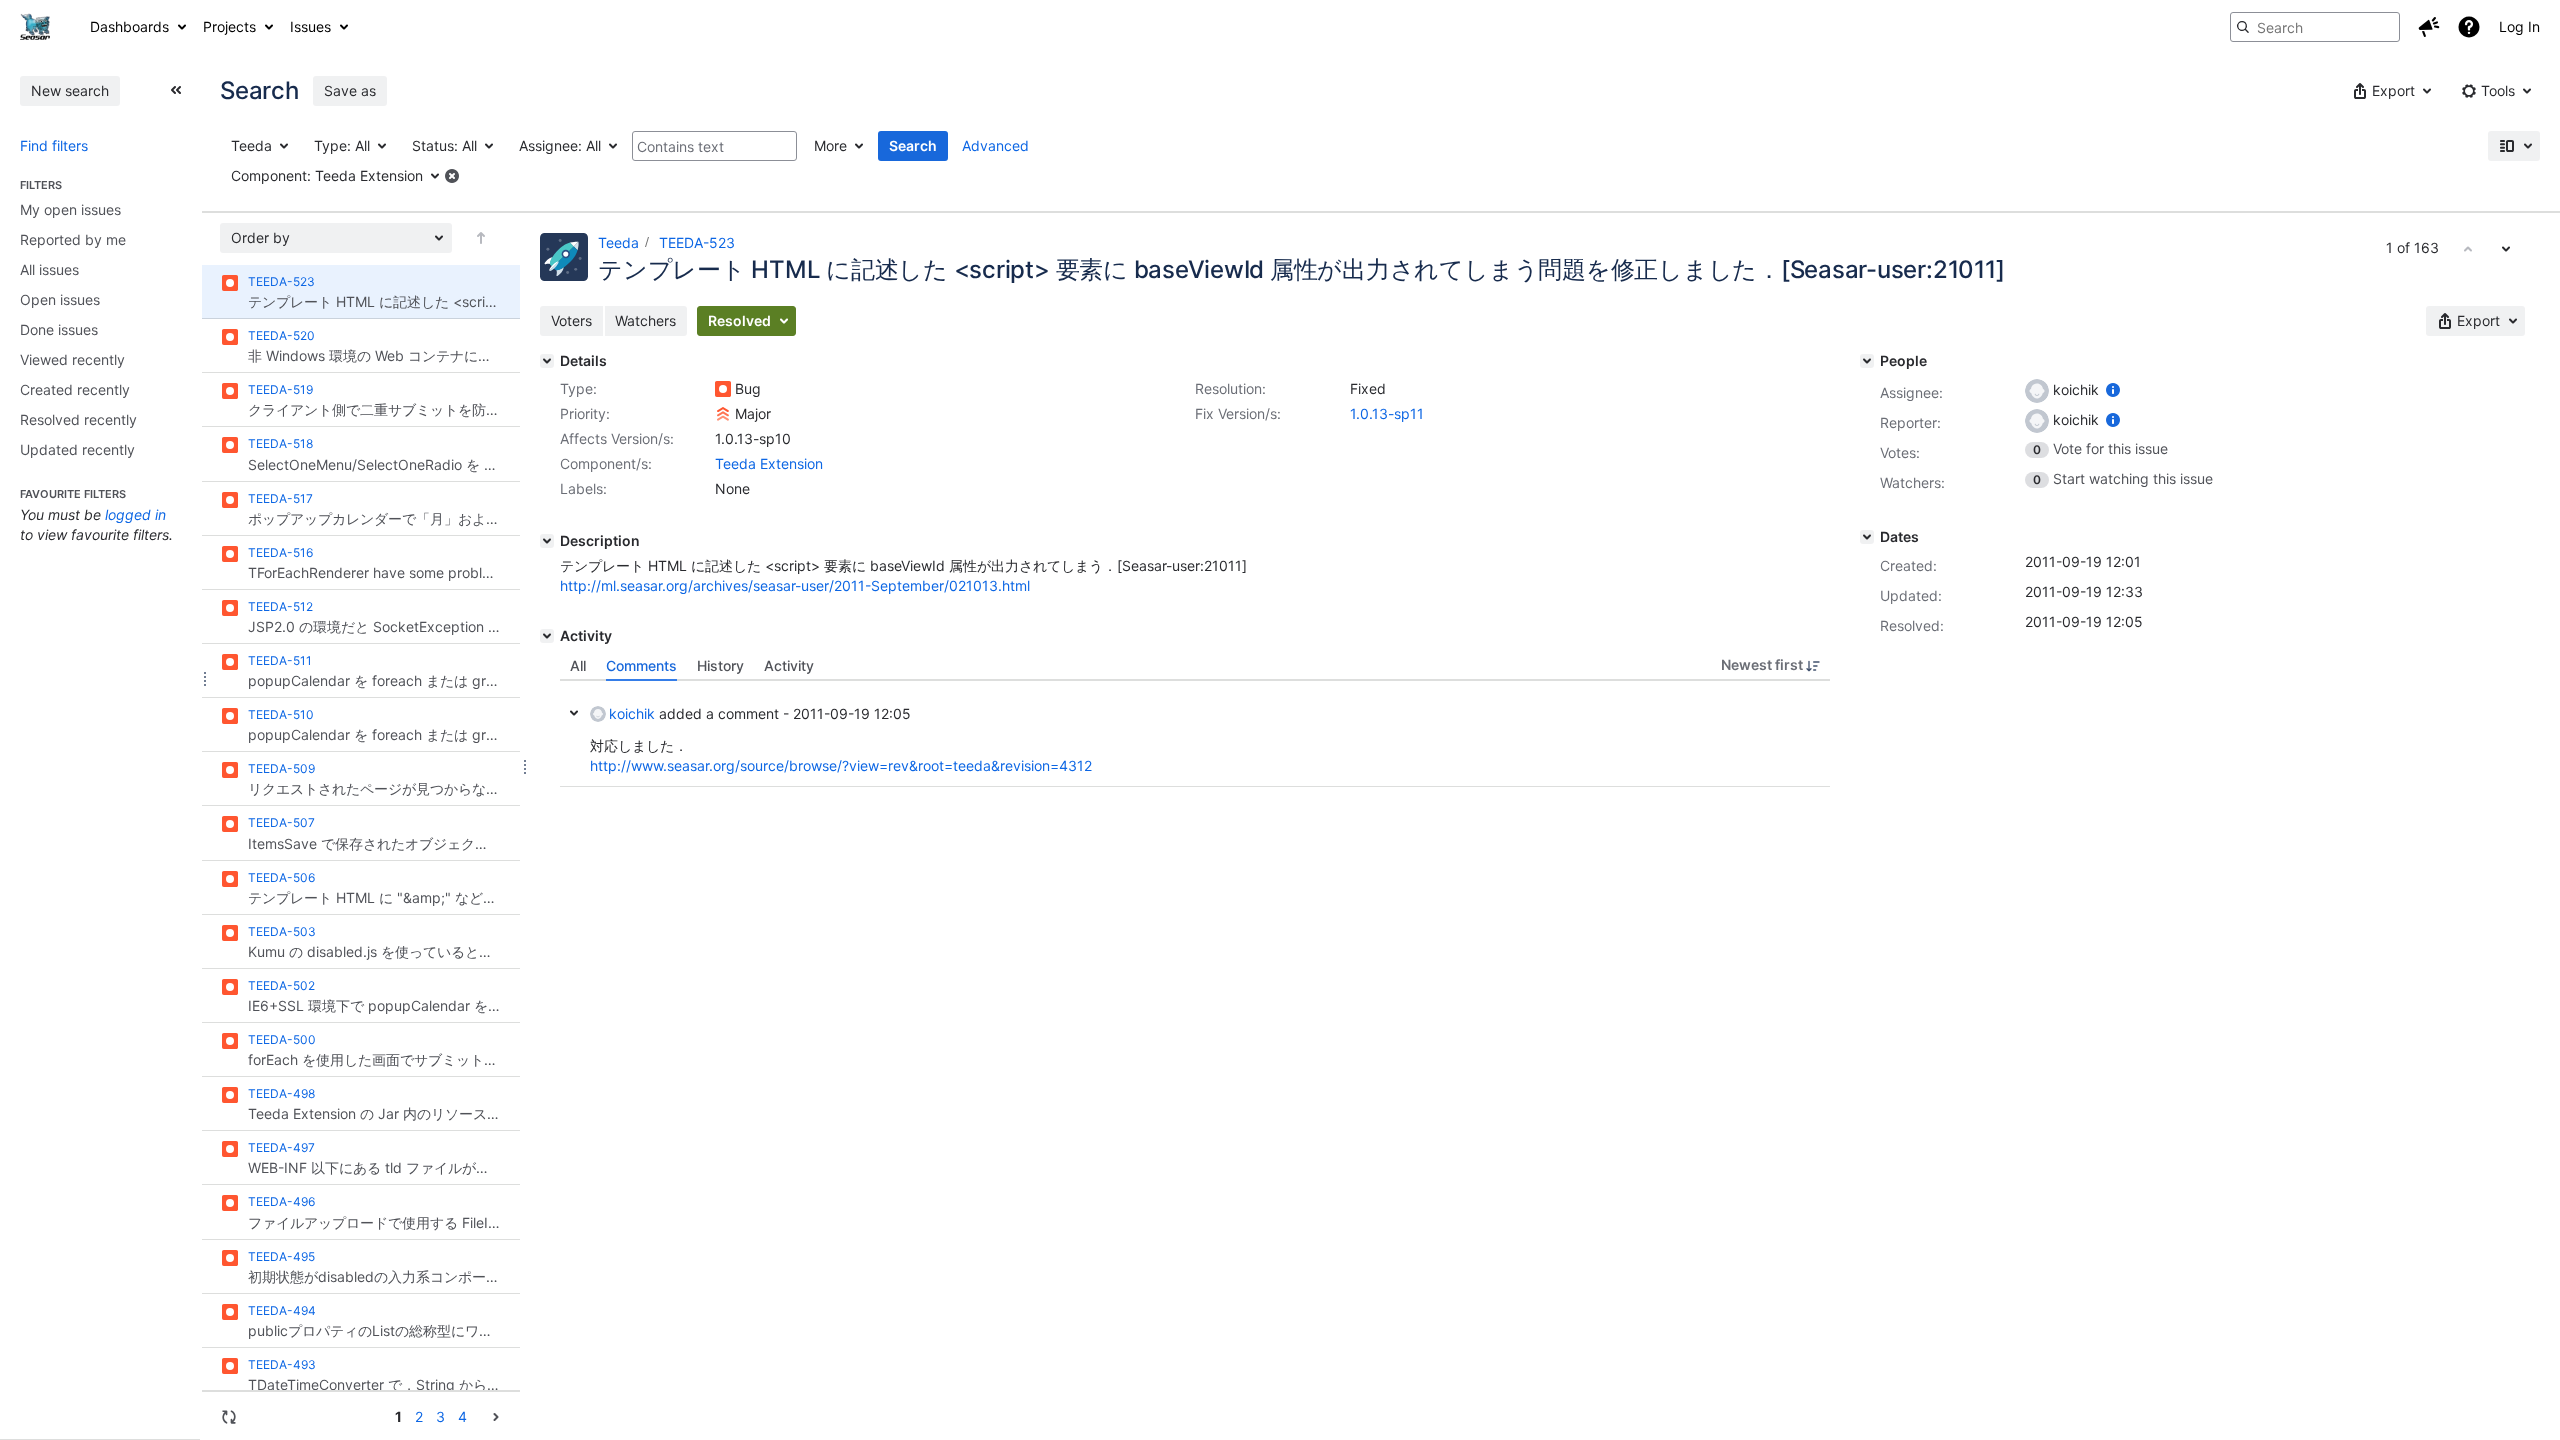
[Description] (547, 541)
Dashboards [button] (129, 26)
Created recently (75, 389)
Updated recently (77, 449)
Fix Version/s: (1238, 413)
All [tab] (578, 665)
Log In (2519, 26)
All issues (49, 269)
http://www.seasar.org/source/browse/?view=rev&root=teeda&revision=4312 (841, 765)
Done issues (59, 329)
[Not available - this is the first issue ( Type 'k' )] (2468, 248)
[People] (1867, 361)
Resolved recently (78, 419)
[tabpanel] (1195, 734)
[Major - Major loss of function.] (723, 414)
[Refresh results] (229, 1417)
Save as (350, 90)
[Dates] (1867, 537)
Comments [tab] (641, 665)
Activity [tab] (789, 665)
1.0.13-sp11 (1387, 413)
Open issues (60, 299)
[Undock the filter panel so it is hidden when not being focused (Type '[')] (176, 90)
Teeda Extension (769, 463)
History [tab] (720, 665)
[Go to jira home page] (35, 27)
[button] (2429, 27)
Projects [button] (229, 26)
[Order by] (481, 238)
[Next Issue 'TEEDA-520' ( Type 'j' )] (2506, 248)
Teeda (618, 242)
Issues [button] (310, 26)
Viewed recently (72, 359)
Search (913, 145)
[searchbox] (2315, 27)
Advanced (995, 145)
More (830, 145)
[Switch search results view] (2514, 146)
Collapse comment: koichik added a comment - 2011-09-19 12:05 (574, 713)
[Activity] (547, 636)
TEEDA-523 (697, 242)
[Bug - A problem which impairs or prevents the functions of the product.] (723, 389)
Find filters (54, 145)
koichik (632, 713)
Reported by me (73, 239)
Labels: (583, 488)
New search (70, 90)
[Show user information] (2113, 389)
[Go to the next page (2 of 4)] (496, 1416)
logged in (135, 514)
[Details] (547, 361)
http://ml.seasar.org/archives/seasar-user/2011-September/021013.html (795, 585)
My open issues (70, 209)
